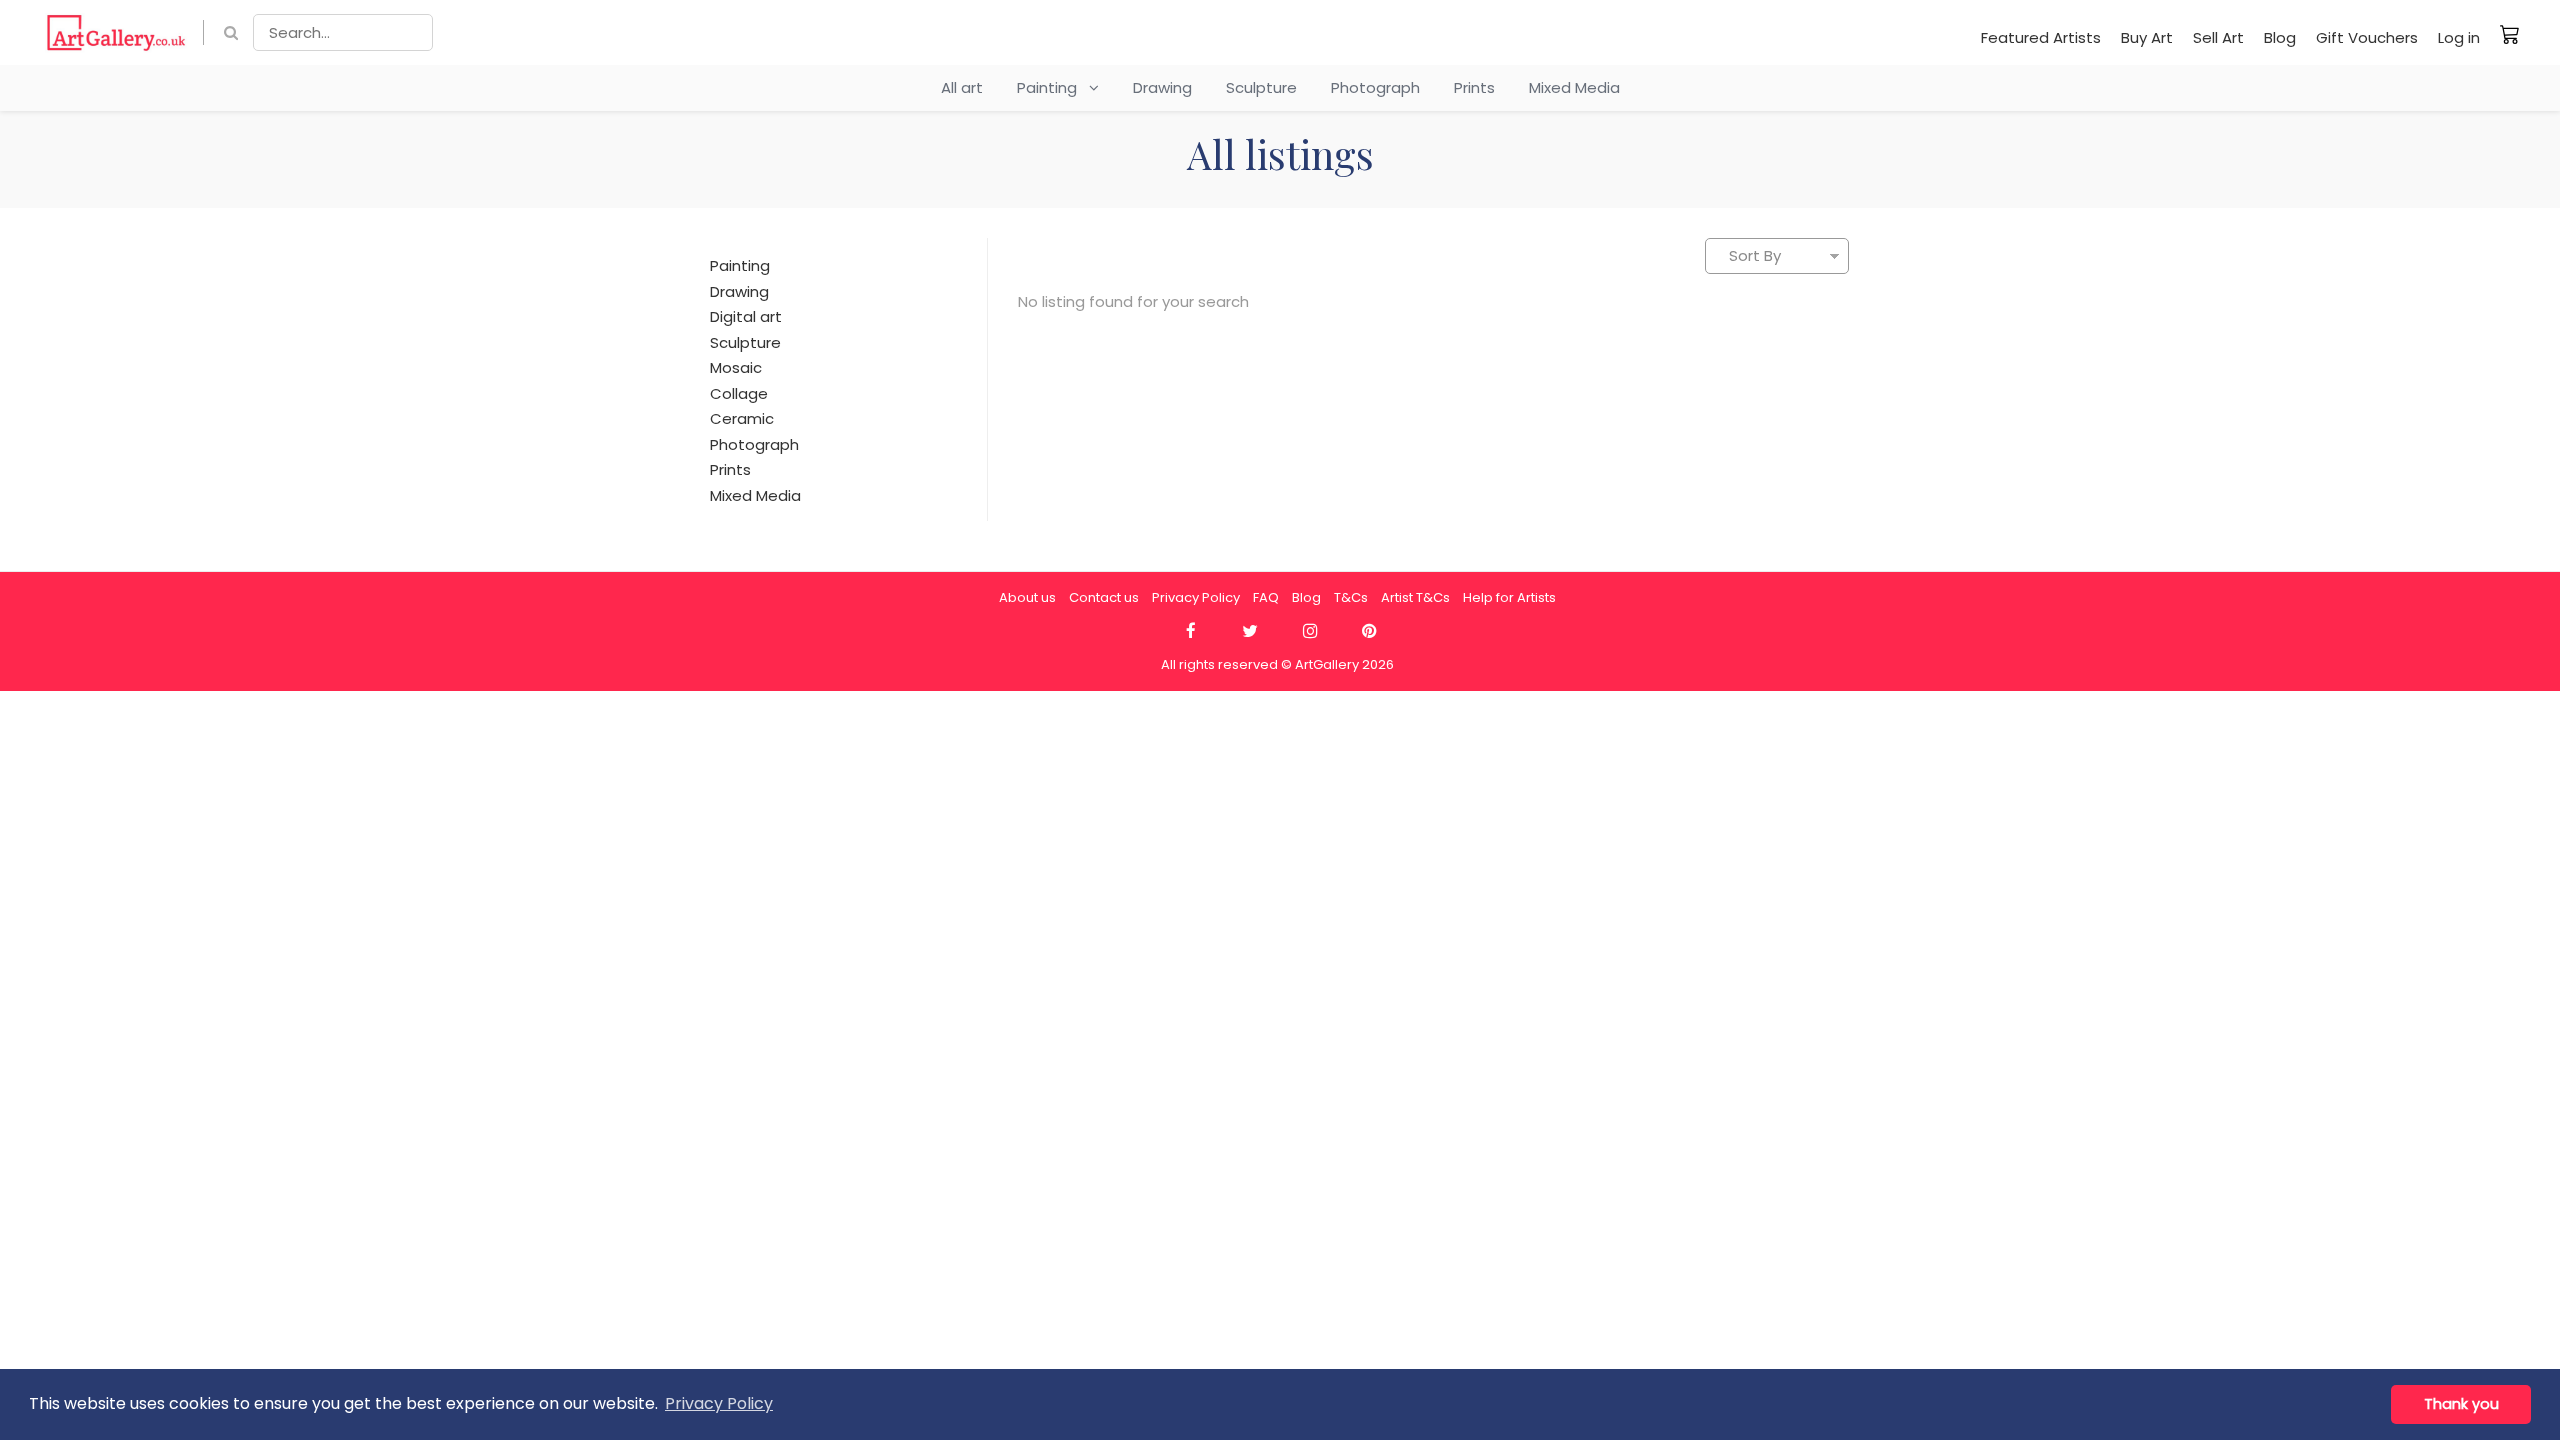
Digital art (746, 316)
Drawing (1162, 87)
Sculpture (1261, 87)
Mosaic (736, 367)
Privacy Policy (1196, 597)
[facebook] (1190, 631)
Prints (1474, 87)
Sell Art (2218, 37)
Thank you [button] (2461, 1404)
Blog (2280, 37)
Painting (1053, 87)
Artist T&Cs (1415, 597)
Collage (739, 393)
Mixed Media (1574, 87)
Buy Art (2147, 37)
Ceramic (742, 418)
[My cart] (2510, 34)
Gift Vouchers (2367, 37)
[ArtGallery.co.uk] (116, 32)
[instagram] (1309, 631)
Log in (2459, 37)
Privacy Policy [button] (719, 1403)
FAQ (1266, 597)
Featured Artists (2041, 37)
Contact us (1104, 597)
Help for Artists (1509, 597)
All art (962, 87)
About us (1027, 597)
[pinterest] (1369, 631)
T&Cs (1351, 597)
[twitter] (1250, 631)
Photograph (1375, 87)
